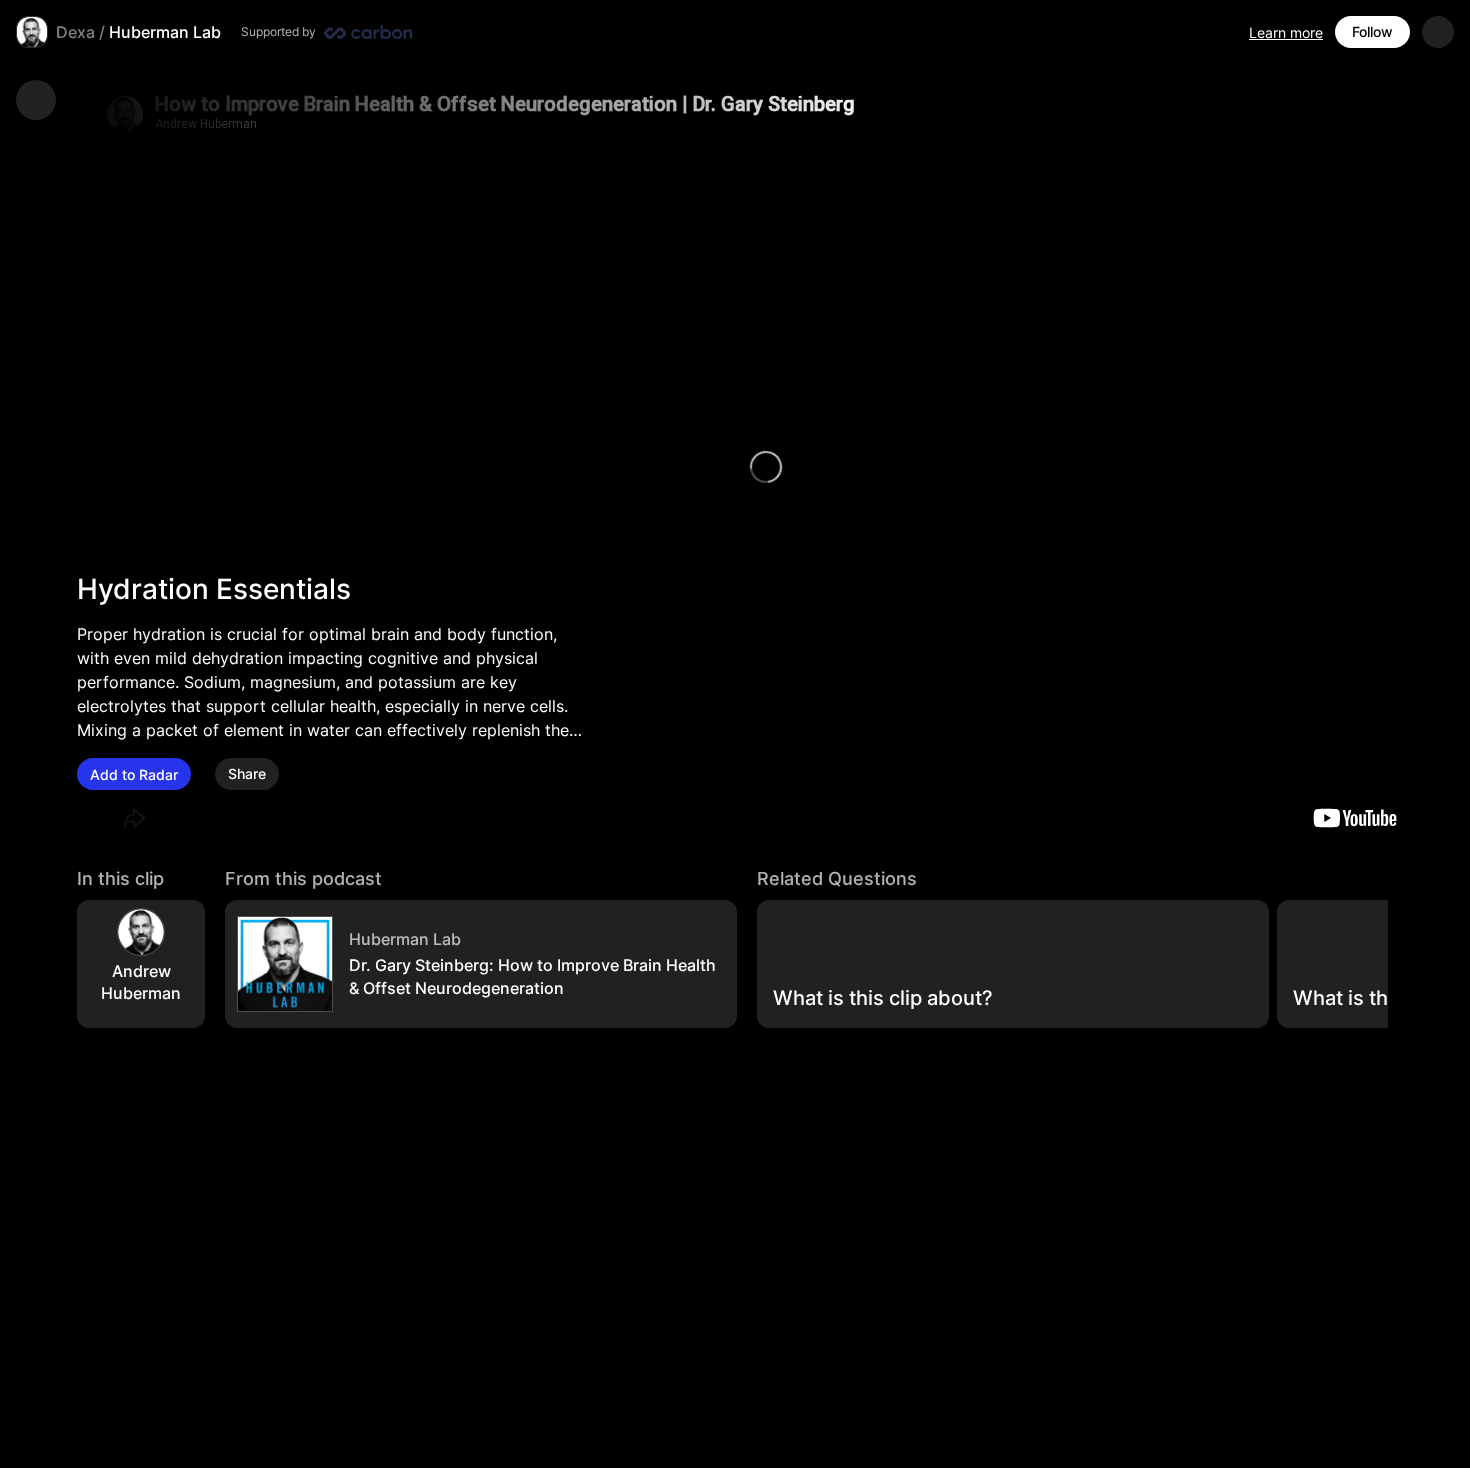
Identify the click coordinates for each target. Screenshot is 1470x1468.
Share (247, 774)
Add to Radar (134, 774)
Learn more (1286, 32)
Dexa (75, 32)
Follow (1372, 31)
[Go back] (36, 100)
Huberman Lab (165, 32)
